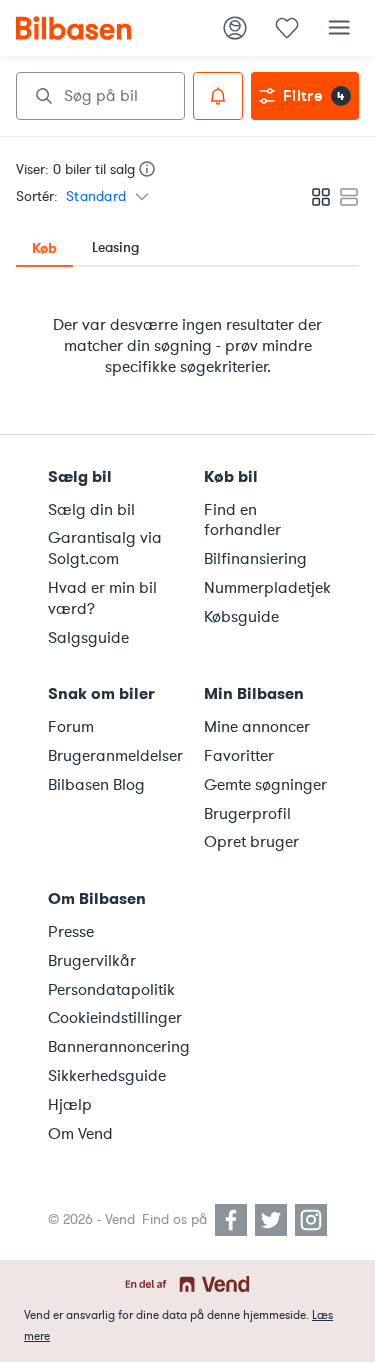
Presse (71, 932)
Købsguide (241, 617)
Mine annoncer (257, 727)
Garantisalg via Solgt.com (105, 548)
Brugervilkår (92, 961)
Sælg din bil (91, 510)
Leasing (115, 247)
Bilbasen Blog (96, 785)
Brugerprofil (247, 814)
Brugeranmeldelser (114, 756)
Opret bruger (251, 842)
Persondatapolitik (111, 990)
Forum (71, 727)
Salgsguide (88, 638)
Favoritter (239, 756)
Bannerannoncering (114, 1047)
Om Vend (80, 1134)
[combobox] (100, 96)
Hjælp (70, 1105)
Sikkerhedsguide (107, 1076)
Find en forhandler (242, 520)
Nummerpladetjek (267, 588)
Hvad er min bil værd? (102, 598)
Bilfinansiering (255, 559)
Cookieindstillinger (114, 1018)
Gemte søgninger (265, 785)
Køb (44, 248)
